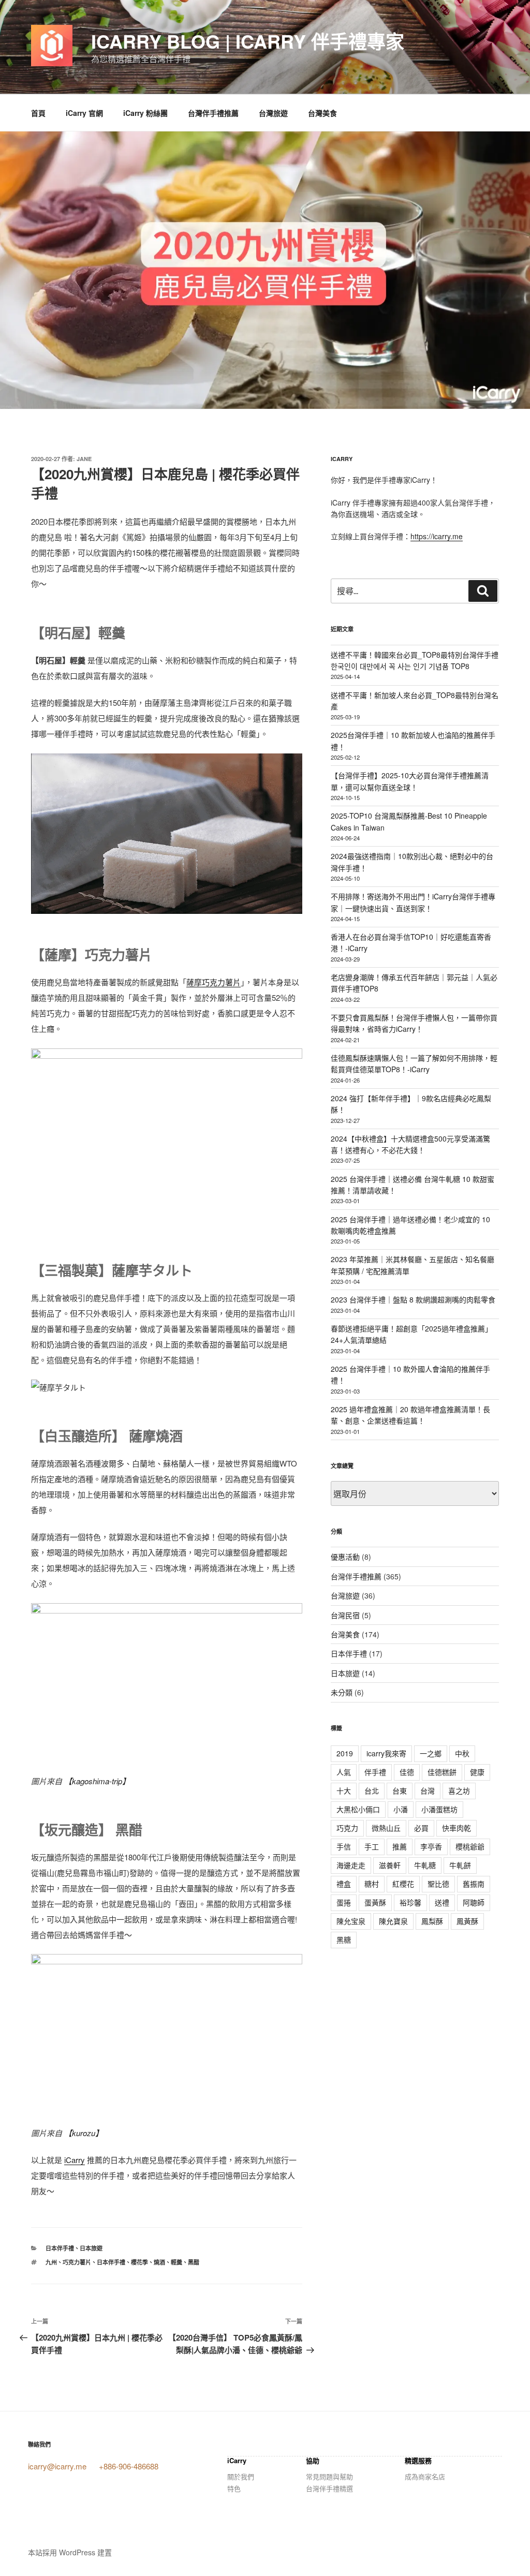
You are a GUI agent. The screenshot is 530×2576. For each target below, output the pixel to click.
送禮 (442, 1902)
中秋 (462, 1753)
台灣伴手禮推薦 (213, 113)
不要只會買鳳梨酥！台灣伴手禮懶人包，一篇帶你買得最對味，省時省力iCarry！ (414, 1023)
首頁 (38, 113)
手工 (372, 1846)
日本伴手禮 (60, 2248)
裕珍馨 (410, 1902)
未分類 (342, 1692)
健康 (477, 1772)
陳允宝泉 (351, 1921)
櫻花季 (139, 2262)
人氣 (344, 1772)
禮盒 (344, 1884)
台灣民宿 (345, 1615)
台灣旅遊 (273, 113)
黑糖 (344, 1940)
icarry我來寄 (386, 1753)
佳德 (407, 1772)
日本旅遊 (91, 2248)
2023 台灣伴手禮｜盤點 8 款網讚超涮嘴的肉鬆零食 (413, 1299)
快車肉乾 (457, 1828)
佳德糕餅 (442, 1772)
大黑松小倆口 (358, 1809)
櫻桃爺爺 (470, 1846)
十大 (344, 1790)
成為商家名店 (425, 2476)
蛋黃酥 (375, 1902)
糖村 (372, 1884)
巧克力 (347, 1828)
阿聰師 (474, 1902)
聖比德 (438, 1884)
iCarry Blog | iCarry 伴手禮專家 (248, 41)
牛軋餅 (460, 1865)
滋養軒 (390, 1865)
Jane (84, 459)
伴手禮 (375, 1772)
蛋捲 (344, 1902)
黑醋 (194, 2262)
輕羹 (176, 2262)
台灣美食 (322, 113)
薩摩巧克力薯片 (214, 982)
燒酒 (159, 2262)
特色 (234, 2488)
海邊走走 (351, 1865)
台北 (372, 1790)
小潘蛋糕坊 (439, 1809)
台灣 (428, 1790)
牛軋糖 (425, 1865)
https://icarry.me (437, 536)
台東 (400, 1790)
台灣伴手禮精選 (329, 2488)
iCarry (75, 2160)
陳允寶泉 (393, 1921)
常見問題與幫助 (329, 2476)
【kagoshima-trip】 (97, 1781)
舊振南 (474, 1884)
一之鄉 (431, 1753)
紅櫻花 (403, 1884)
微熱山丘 (386, 1828)
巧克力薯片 (77, 2262)
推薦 (400, 1846)
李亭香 (431, 1846)
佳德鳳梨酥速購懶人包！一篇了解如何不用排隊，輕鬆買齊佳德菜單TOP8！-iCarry (414, 1063)
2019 (345, 1753)
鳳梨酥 (432, 1921)
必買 (421, 1828)
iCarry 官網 (84, 113)
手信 (344, 1846)
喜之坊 (459, 1790)
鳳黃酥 (467, 1921)
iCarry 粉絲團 (145, 113)
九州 (51, 2262)
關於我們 (241, 2476)
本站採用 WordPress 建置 (70, 2552)
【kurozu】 (84, 2133)
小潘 (401, 1809)
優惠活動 (345, 1557)
